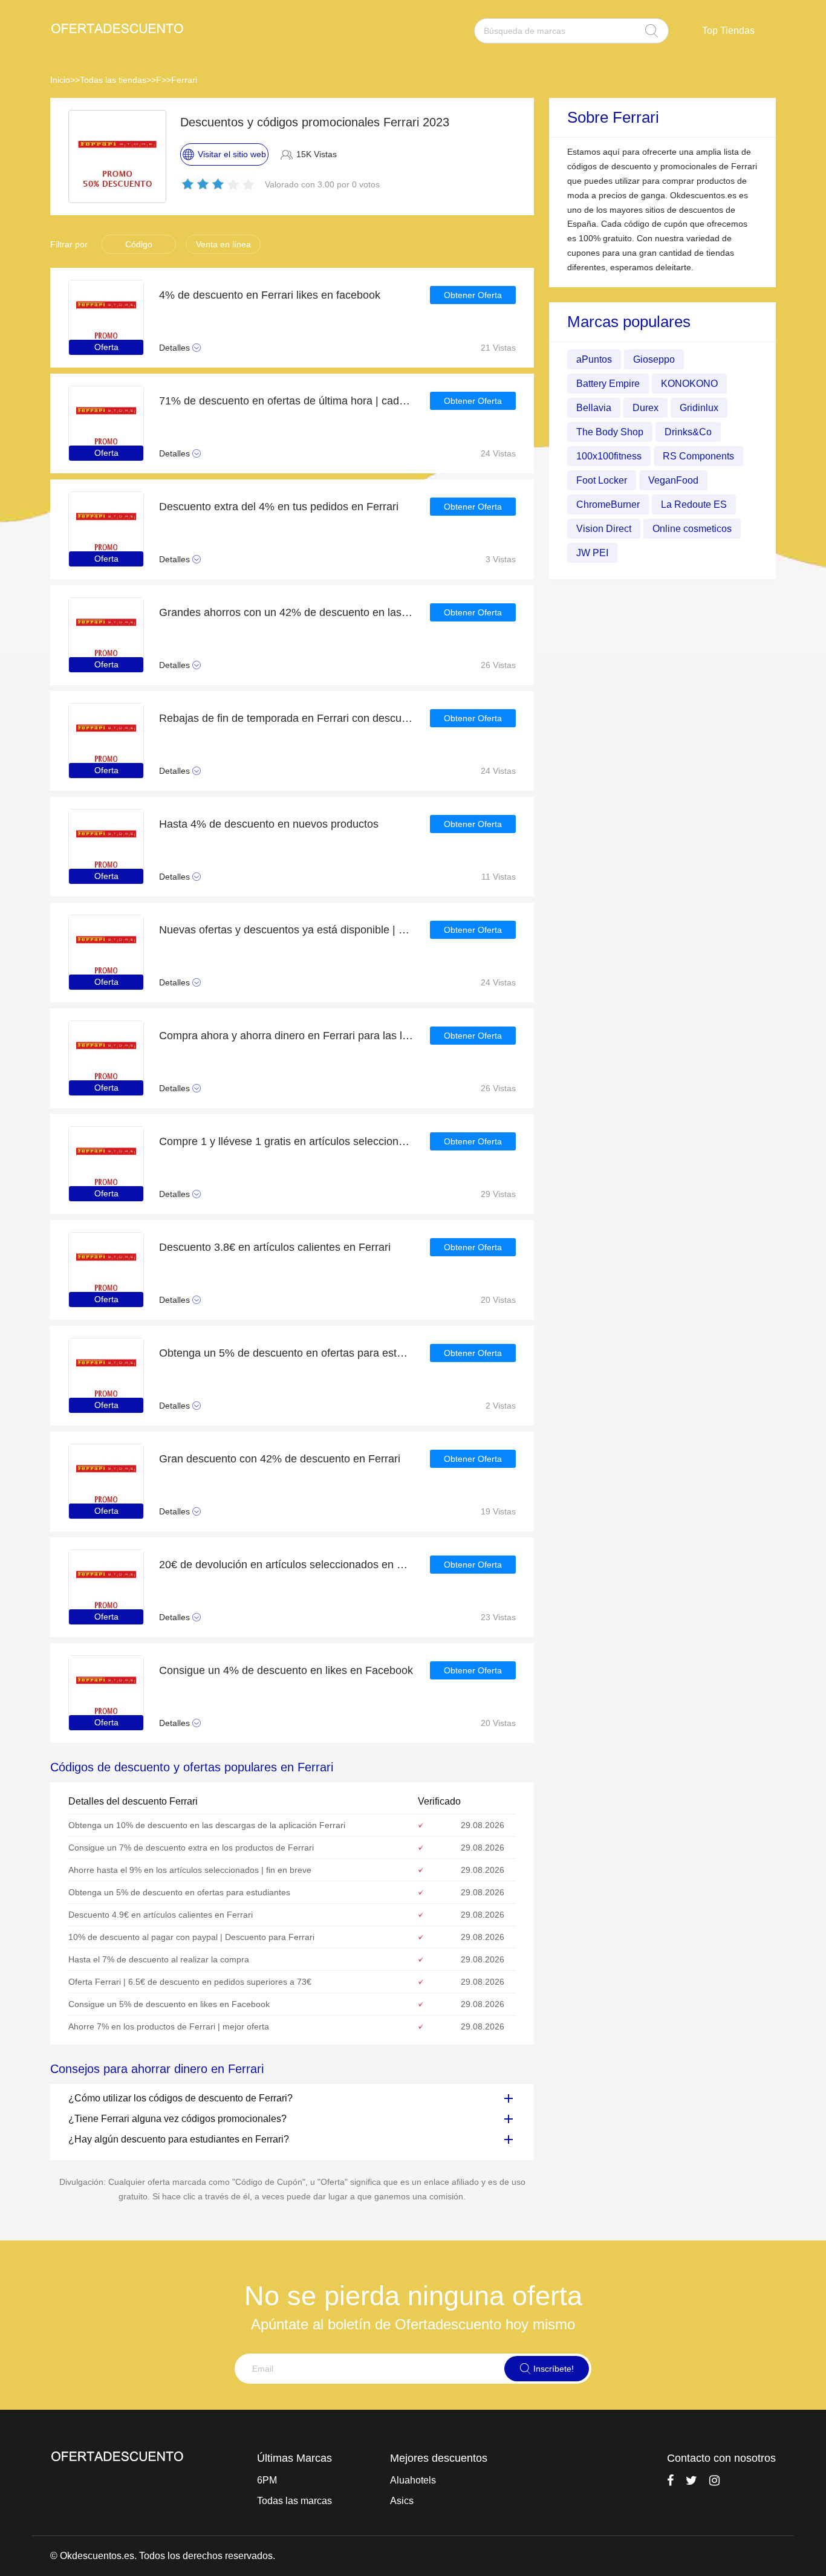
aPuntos (594, 359)
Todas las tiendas (113, 80)
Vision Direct (604, 528)
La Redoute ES (694, 504)
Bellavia (594, 407)
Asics (402, 2501)
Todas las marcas (294, 2501)
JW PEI (592, 552)
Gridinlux (699, 407)
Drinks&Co (688, 431)
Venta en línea (223, 244)
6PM (267, 2480)
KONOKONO (689, 383)
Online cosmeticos (692, 528)
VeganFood (673, 480)
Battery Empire (608, 383)
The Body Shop (610, 431)
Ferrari (184, 80)
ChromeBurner (608, 504)
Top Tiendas (728, 31)
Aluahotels (413, 2480)
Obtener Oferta (473, 295)
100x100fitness (609, 456)
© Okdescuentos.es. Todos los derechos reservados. (163, 2556)
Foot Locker (602, 480)
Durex (646, 407)
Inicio (60, 80)
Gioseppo (654, 359)
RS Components (698, 456)
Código (139, 244)
